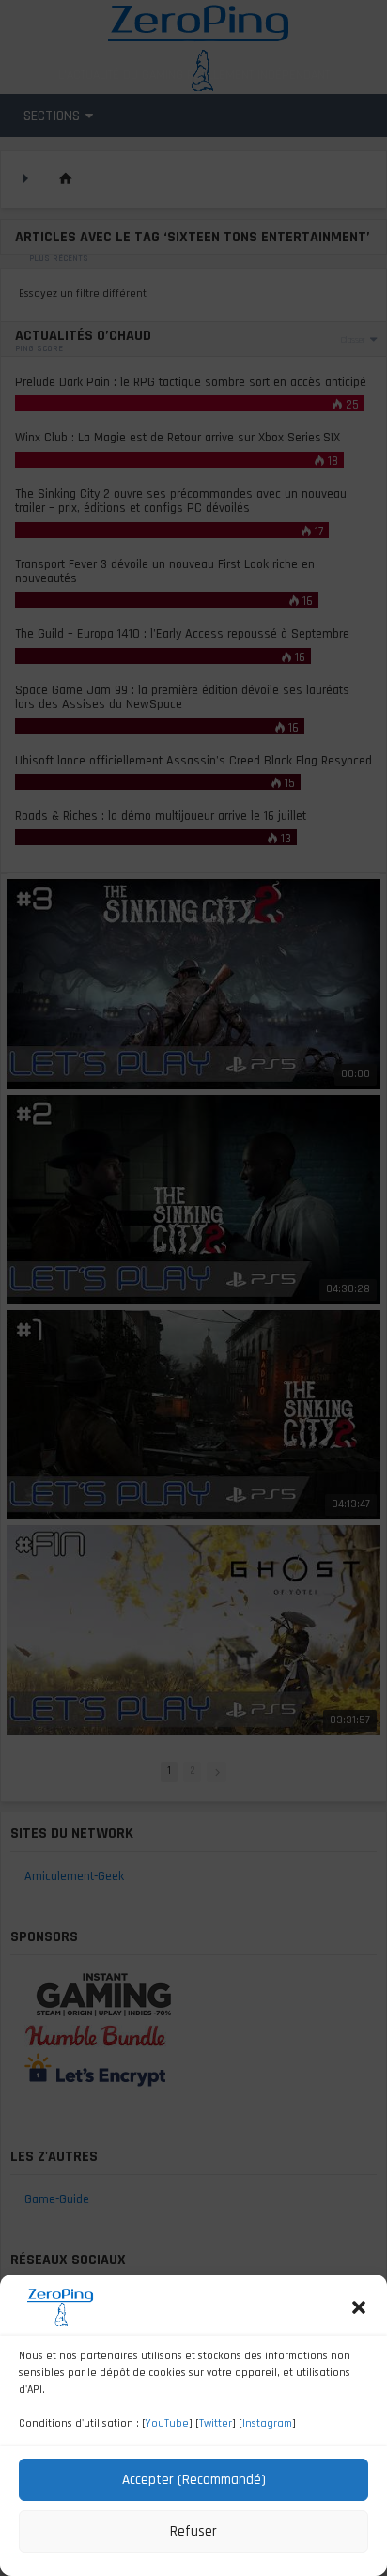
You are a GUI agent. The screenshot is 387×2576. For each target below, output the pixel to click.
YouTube (167, 2423)
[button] (359, 2307)
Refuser (193, 2531)
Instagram (267, 2423)
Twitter (216, 2423)
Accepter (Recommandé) (194, 2480)
